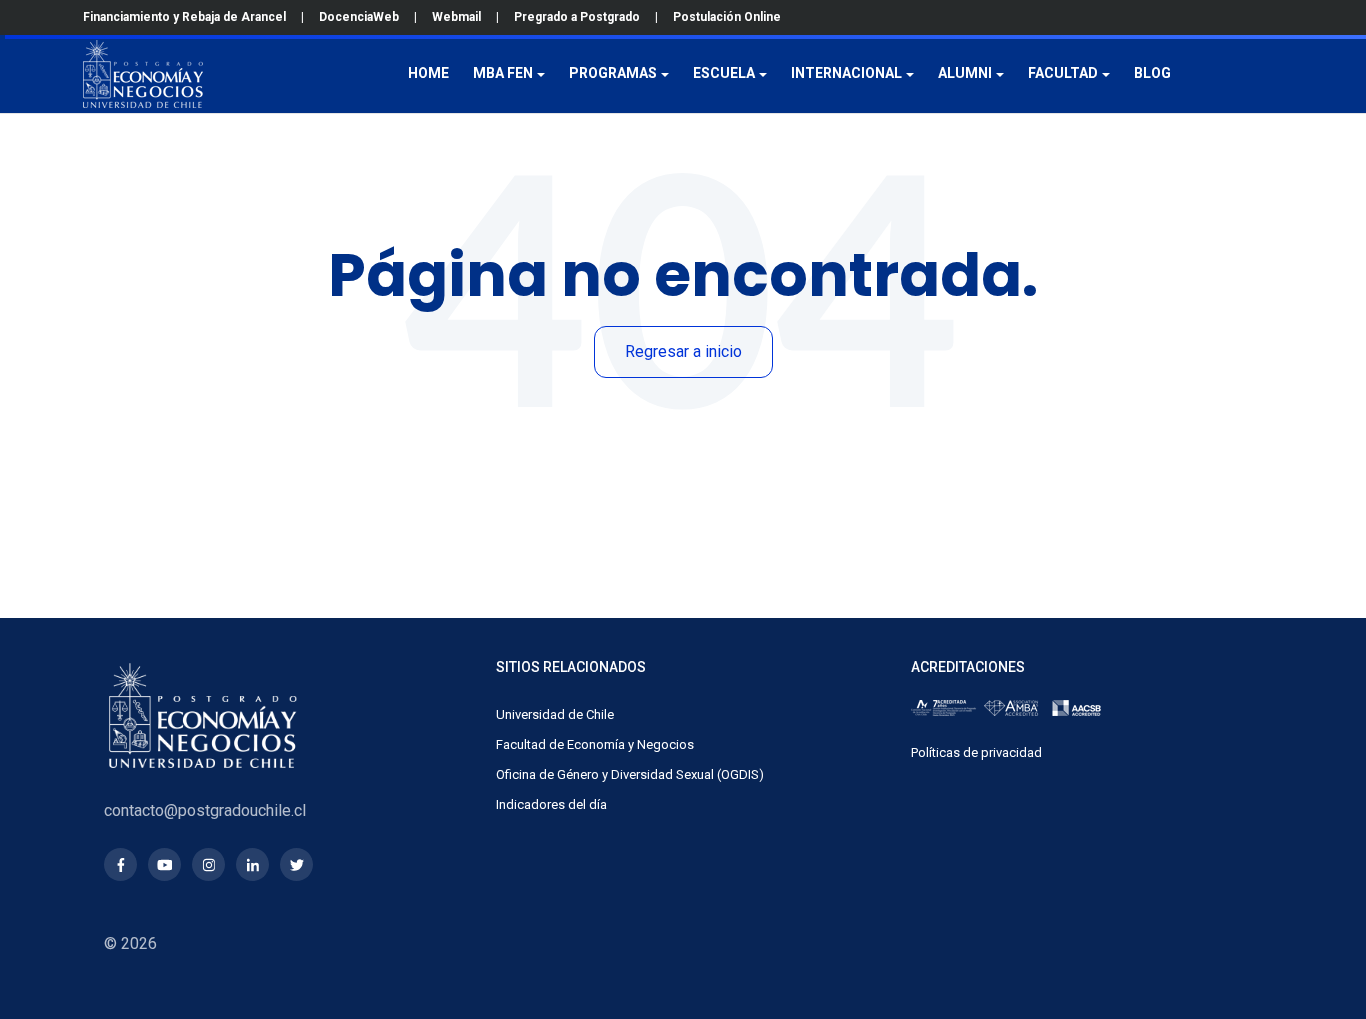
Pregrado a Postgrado (577, 17)
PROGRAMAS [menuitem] (613, 73)
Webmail (456, 17)
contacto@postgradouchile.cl (205, 810)
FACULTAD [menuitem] (1063, 73)
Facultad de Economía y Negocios (595, 744)
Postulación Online (727, 17)
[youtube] (164, 864)
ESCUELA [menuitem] (724, 73)
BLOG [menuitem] (1152, 73)
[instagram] (208, 864)
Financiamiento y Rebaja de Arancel (184, 17)
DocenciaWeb (359, 17)
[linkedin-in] (252, 864)
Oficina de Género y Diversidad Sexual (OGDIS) (630, 774)
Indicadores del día (551, 804)
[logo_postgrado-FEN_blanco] (143, 74)
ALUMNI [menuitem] (965, 73)
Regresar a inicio (683, 351)
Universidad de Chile (555, 714)
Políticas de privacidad (976, 752)
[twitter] (296, 864)
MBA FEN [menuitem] (503, 73)
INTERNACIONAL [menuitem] (846, 73)
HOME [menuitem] (428, 73)
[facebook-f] (120, 864)
